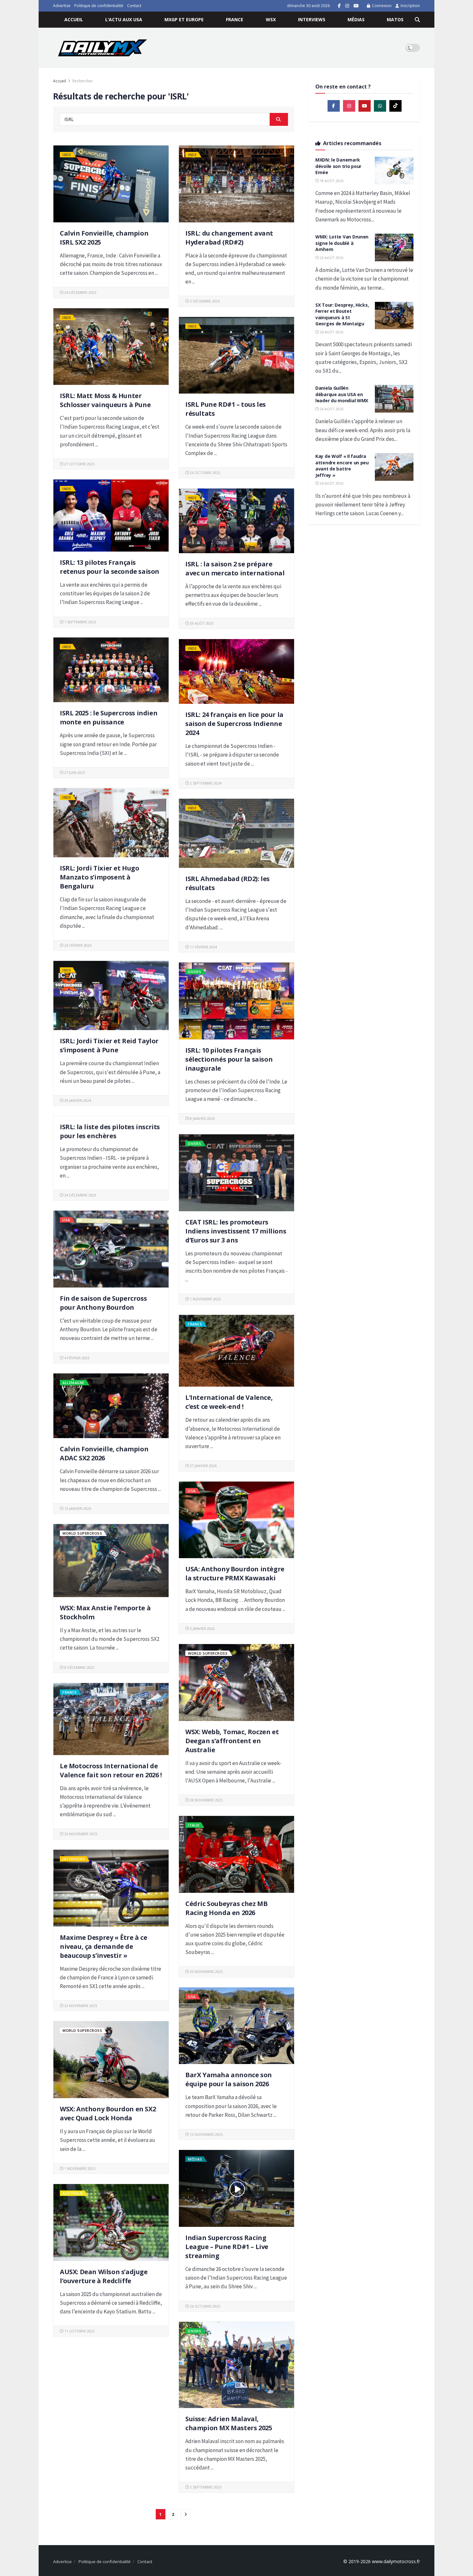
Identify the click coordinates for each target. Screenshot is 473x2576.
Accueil (74, 19)
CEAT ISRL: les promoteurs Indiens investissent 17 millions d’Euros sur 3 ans (236, 1231)
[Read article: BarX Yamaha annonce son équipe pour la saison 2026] (236, 2026)
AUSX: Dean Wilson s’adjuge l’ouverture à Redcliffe (104, 2276)
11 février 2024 (203, 947)
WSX (271, 19)
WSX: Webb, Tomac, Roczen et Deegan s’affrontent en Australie (232, 1741)
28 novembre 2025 (206, 1800)
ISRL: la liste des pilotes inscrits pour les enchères (110, 1131)
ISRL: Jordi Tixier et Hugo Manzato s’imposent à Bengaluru (100, 877)
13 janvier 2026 (77, 1508)
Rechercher (83, 81)
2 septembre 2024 (205, 783)
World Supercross (82, 1533)
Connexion (381, 6)
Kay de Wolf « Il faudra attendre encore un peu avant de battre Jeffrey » (342, 466)
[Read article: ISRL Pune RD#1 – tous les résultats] (236, 355)
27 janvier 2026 (203, 1466)
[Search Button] (417, 20)
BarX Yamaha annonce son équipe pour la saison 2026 (229, 2079)
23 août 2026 (331, 258)
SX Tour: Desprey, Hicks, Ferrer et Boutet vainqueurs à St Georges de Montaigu (342, 314)
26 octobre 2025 (204, 473)
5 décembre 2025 (204, 301)
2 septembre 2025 (205, 2487)
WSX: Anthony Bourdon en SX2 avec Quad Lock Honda (108, 2113)
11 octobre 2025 (79, 2331)
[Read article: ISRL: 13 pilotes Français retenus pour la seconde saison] (111, 516)
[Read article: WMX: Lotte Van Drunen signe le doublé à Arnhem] (394, 247)
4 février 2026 (76, 1358)
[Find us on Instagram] (347, 6)
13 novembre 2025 (206, 2134)
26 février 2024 (77, 945)
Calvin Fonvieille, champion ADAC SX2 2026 (104, 1453)
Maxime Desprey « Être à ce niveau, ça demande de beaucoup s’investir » (104, 1946)
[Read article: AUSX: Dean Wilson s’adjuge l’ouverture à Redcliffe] (111, 2223)
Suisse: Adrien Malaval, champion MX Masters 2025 (229, 2423)
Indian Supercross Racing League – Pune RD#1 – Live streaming (227, 2247)
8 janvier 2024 (202, 1118)
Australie (73, 2193)
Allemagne (74, 1383)
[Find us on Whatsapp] (380, 106)
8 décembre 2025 (79, 1667)
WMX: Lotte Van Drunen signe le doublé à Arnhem (342, 243)
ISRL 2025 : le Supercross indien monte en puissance (109, 717)
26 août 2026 (331, 409)
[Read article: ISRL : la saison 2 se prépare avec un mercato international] (236, 521)
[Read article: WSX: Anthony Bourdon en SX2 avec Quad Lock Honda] (111, 2060)
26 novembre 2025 (80, 1834)
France (235, 19)
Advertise (62, 6)
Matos (395, 19)
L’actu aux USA (124, 19)
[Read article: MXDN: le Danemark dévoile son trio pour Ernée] (394, 171)
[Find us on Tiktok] (395, 106)
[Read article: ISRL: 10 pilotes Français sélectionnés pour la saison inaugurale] (236, 1001)
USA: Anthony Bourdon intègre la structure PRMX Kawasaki (235, 1573)
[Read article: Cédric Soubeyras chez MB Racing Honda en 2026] (236, 1854)
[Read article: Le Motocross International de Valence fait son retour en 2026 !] (111, 1719)
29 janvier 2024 (77, 1100)
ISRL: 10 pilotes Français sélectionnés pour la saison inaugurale (229, 1059)
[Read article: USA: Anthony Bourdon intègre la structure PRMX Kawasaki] (236, 1520)
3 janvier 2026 (202, 1628)
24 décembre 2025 (80, 292)
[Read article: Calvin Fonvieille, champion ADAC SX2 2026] (111, 1406)
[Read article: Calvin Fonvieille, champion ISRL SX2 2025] (111, 184)
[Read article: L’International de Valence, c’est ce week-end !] (236, 1351)
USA (66, 1220)
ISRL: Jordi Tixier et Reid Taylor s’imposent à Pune (109, 1045)
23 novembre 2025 (80, 2006)
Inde (67, 155)
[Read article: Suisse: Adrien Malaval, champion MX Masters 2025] (236, 2365)
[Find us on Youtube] (356, 6)
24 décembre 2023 (80, 1195)
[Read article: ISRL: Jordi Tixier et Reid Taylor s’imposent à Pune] (111, 995)
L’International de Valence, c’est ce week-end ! (229, 1402)
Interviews (312, 19)
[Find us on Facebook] (339, 6)
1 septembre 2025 (80, 622)
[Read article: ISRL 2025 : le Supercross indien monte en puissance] (111, 670)
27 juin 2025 (74, 772)
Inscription (410, 6)
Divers (195, 972)
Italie (194, 1825)
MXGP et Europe (184, 19)
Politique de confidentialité (99, 6)
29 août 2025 (201, 623)
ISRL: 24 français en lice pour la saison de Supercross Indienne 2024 (234, 724)
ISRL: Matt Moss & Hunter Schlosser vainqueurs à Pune (105, 400)
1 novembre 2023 (205, 1299)
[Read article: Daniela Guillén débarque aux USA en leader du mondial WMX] (394, 399)
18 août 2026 (331, 181)
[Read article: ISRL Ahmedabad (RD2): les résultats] (236, 833)
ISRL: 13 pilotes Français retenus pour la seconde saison (110, 567)
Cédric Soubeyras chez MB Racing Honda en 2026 (226, 1908)
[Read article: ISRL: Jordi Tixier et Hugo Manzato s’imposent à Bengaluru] (111, 823)
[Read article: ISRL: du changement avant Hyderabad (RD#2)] (236, 184)
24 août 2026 (331, 332)
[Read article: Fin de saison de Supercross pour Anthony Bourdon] (111, 1249)
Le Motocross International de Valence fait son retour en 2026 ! (111, 1770)
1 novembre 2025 (79, 2168)
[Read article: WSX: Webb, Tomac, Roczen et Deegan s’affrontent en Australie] (236, 1683)
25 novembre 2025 (206, 1972)
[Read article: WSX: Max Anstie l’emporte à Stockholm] (111, 1561)
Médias (356, 19)
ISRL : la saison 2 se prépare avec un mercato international (235, 568)
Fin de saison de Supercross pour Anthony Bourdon (103, 1303)
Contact (134, 6)
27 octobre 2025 (79, 464)
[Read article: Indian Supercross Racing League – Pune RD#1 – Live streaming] (236, 2188)
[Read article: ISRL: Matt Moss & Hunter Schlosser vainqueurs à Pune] (111, 347)
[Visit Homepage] (102, 48)
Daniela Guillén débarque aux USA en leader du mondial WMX (342, 394)
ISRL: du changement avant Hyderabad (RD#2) (229, 238)
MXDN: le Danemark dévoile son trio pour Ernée (338, 166)
